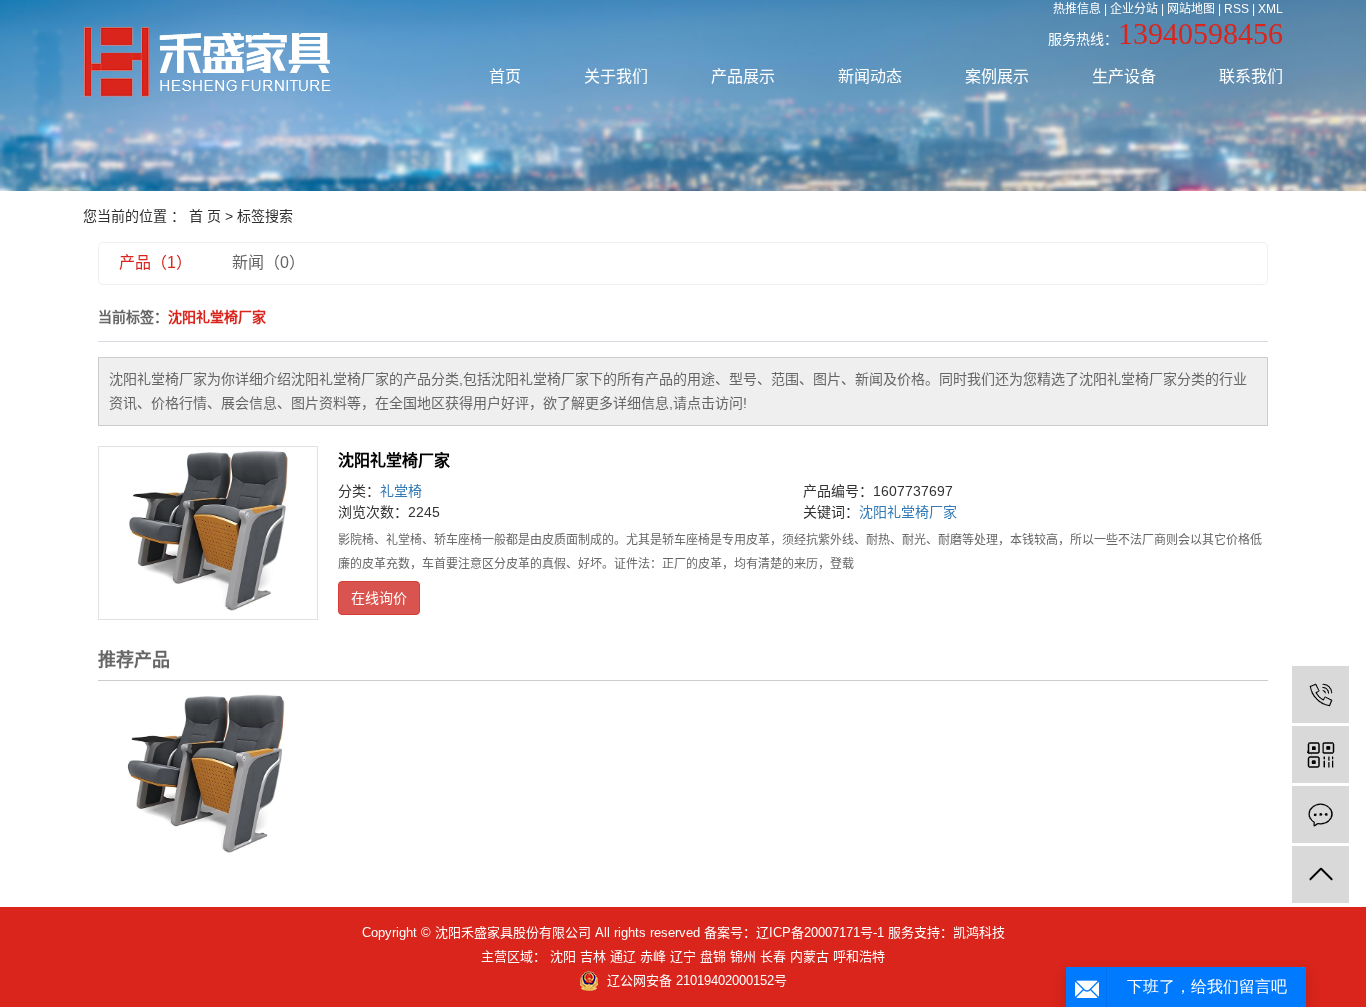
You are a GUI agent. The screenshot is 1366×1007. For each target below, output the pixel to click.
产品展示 (743, 76)
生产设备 (1124, 76)
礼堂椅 (401, 491)
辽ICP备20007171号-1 (820, 932)
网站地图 (1191, 9)
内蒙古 (809, 956)
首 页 (205, 216)
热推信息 (1077, 9)
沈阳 (563, 956)
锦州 (743, 956)
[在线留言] (1320, 814)
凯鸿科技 (979, 932)
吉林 (593, 956)
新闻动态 (870, 76)
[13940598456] (1320, 694)
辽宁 (683, 956)
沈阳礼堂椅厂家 (394, 460)
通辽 (623, 956)
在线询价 (379, 598)
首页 (505, 76)
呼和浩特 (859, 956)
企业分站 (1134, 9)
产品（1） (155, 262)
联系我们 (1251, 76)
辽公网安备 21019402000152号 (697, 980)
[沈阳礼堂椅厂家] (208, 533)
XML (1270, 9)
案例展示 (997, 76)
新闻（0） (268, 262)
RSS (1236, 9)
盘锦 (713, 956)
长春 (773, 956)
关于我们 (616, 76)
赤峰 (653, 956)
